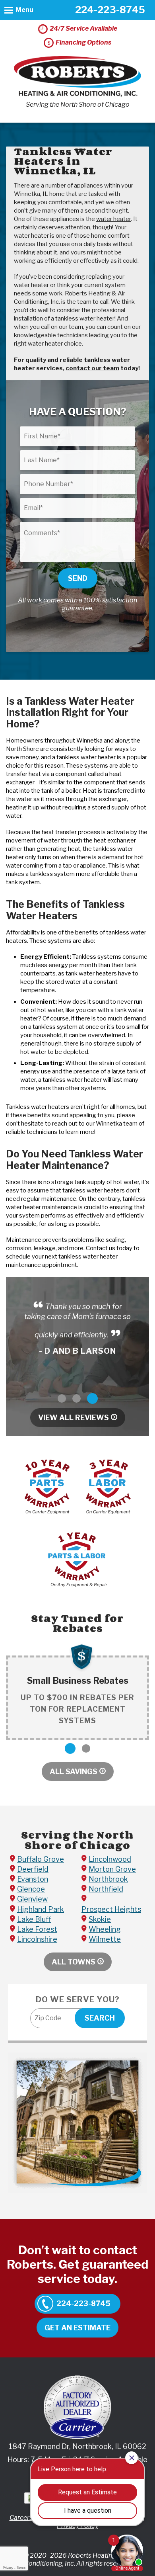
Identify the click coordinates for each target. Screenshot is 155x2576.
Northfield (106, 1889)
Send (78, 578)
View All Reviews (74, 1418)
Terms (21, 2568)
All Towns (74, 1962)
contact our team (92, 368)
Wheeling (105, 1929)
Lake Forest (37, 1929)
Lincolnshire (37, 1939)
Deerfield (33, 1869)
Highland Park (41, 1909)
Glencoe (31, 1889)
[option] (77, 1328)
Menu (24, 10)
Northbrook (108, 1879)
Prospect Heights (111, 1909)
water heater (113, 219)
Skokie (100, 1919)
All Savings (74, 1772)
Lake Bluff (34, 1919)
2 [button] (77, 1398)
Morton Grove (112, 1869)
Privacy (8, 2568)
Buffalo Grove (41, 1859)
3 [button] (92, 1398)
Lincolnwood (110, 1859)
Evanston (33, 1879)
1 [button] (62, 1398)
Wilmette (105, 1939)
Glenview (32, 1899)
